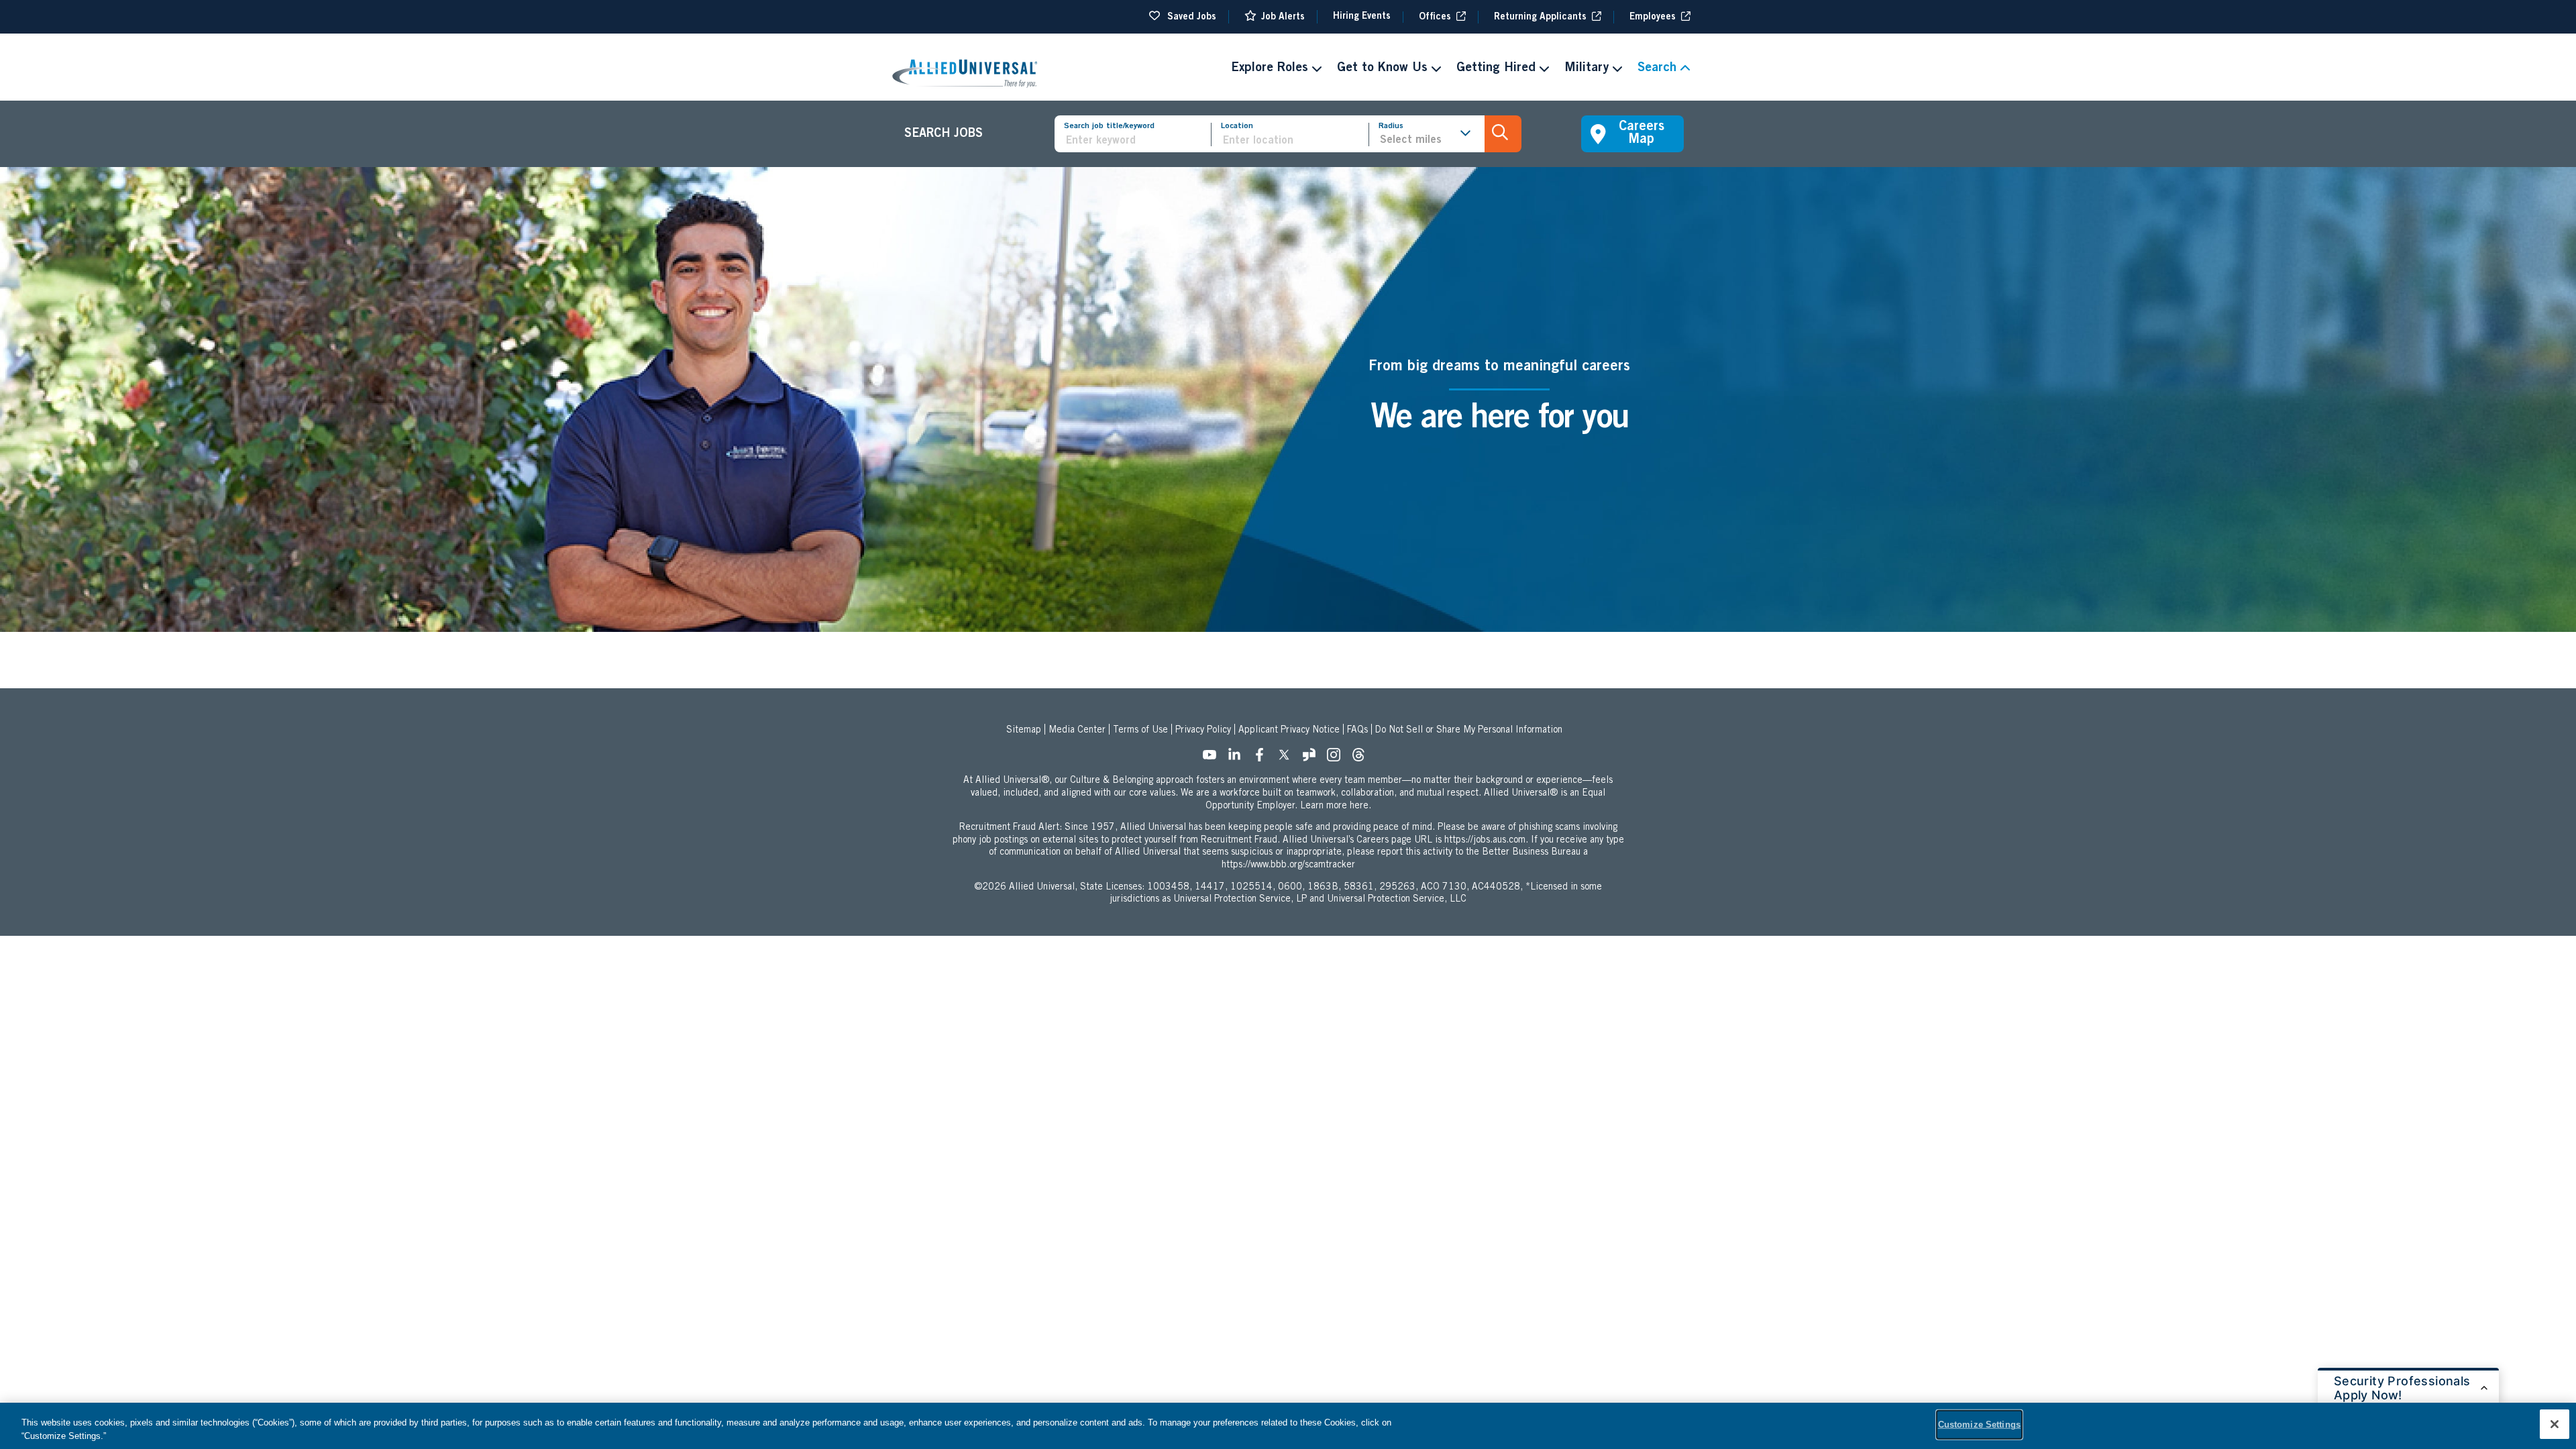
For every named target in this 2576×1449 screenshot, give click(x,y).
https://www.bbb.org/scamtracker (1288, 865)
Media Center (1077, 731)
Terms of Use (1140, 731)
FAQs (1357, 731)
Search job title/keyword (1109, 126)
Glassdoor (1313, 759)
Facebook (1263, 759)
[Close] (2555, 1424)
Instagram (1338, 759)
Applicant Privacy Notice (1289, 731)
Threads (1362, 759)
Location (1237, 126)
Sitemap (1024, 731)
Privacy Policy (1203, 731)
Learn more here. (1336, 806)
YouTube (1214, 759)
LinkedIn (1238, 759)
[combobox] (1295, 141)
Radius (1391, 126)
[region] (1288, 1426)
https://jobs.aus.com (1485, 841)
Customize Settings (1979, 1425)
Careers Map (1642, 134)
